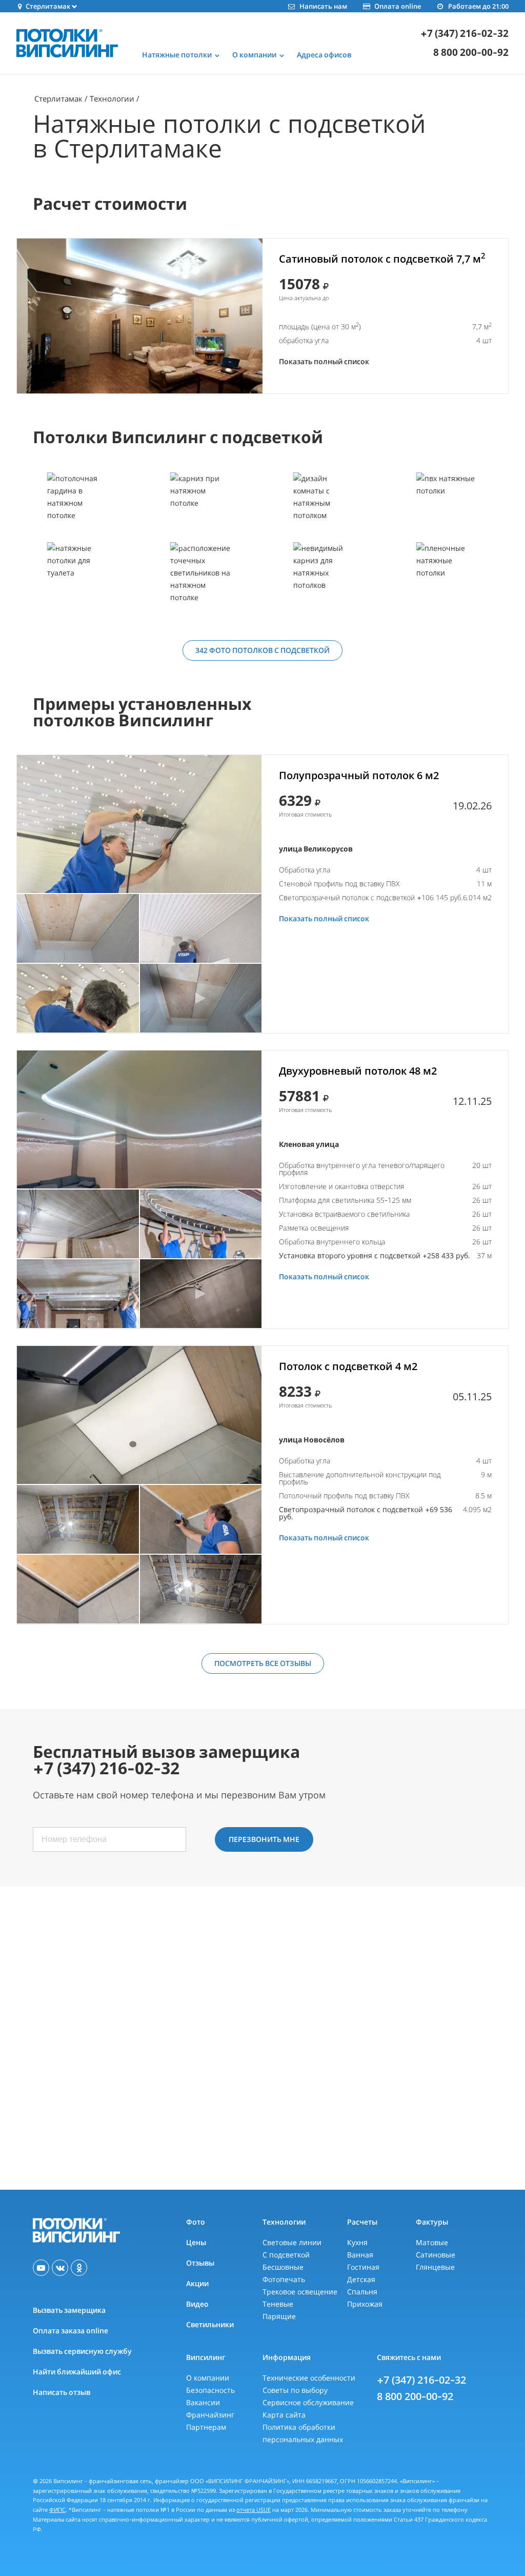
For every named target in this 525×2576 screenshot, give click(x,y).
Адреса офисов (324, 55)
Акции (197, 2283)
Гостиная (363, 2267)
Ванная (360, 2255)
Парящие (279, 2316)
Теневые (278, 2304)
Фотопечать (284, 2279)
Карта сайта (284, 2415)
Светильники (210, 2324)
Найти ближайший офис (77, 2372)
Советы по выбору (295, 2390)
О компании (208, 2378)
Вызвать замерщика (69, 2310)
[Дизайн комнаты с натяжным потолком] (324, 507)
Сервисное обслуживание (308, 2402)
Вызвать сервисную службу (82, 2351)
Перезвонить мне (264, 1839)
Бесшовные (283, 2267)
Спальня (362, 2292)
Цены (196, 2242)
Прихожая (365, 2304)
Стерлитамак (58, 98)
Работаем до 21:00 (478, 6)
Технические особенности (309, 2378)
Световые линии (292, 2242)
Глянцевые (435, 2267)
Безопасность (210, 2390)
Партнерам (206, 2427)
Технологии (112, 98)
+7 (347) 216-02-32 (465, 34)
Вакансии (203, 2402)
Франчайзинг (210, 2415)
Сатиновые (436, 2255)
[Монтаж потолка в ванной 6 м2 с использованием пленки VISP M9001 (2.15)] (139, 824)
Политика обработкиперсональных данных (303, 2433)
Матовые (432, 2242)
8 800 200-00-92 (471, 53)
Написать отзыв (62, 2392)
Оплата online (398, 6)
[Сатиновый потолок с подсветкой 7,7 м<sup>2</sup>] (140, 316)
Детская (361, 2279)
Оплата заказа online (70, 2331)
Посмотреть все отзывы (263, 1663)
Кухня (357, 2242)
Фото (196, 2222)
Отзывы (200, 2263)
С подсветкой (286, 2255)
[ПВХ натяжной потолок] (447, 507)
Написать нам (323, 6)
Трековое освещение (300, 2292)
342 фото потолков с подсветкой (262, 650)
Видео (197, 2304)
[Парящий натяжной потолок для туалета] (77, 577)
